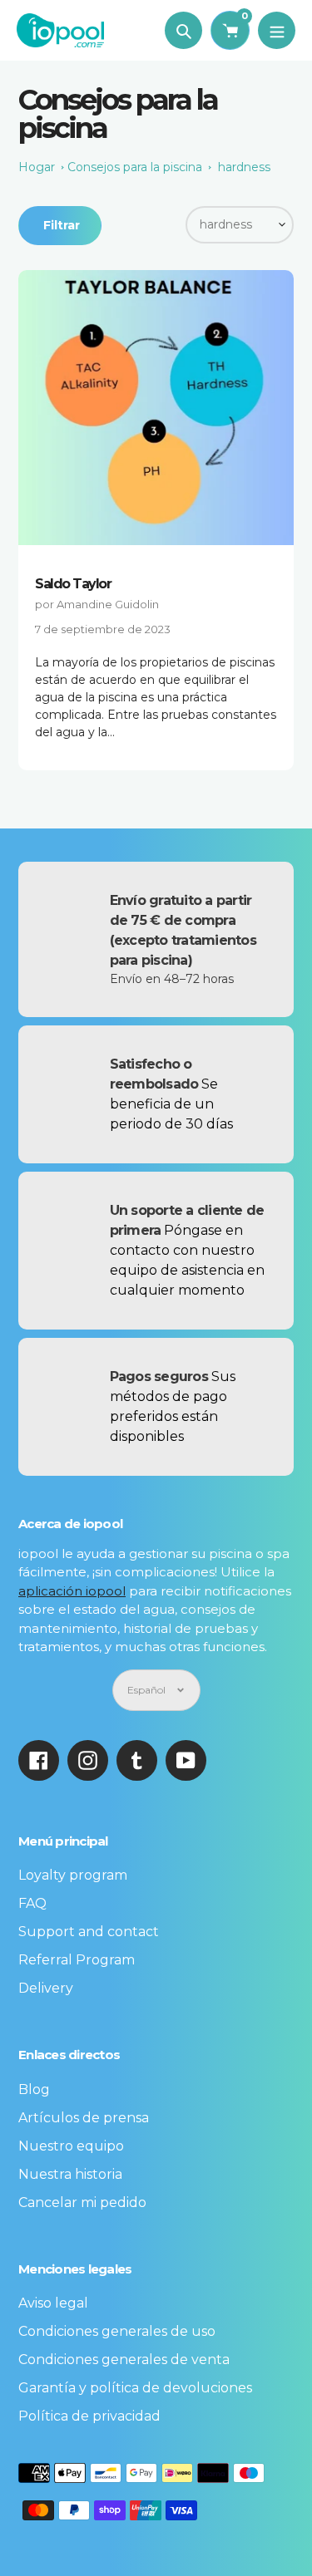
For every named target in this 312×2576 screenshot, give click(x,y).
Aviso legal (53, 2303)
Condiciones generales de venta (124, 2360)
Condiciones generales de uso (117, 2331)
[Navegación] (277, 30)
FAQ (32, 1903)
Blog (34, 2089)
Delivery (46, 1988)
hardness (244, 167)
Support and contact (89, 1932)
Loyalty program (73, 1875)
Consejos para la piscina (135, 167)
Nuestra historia (70, 2174)
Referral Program (77, 1960)
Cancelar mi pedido (82, 2202)
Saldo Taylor (73, 584)
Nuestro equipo (71, 2146)
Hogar (37, 167)
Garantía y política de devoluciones (135, 2388)
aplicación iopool (72, 1591)
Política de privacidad (89, 2416)
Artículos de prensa (84, 2118)
